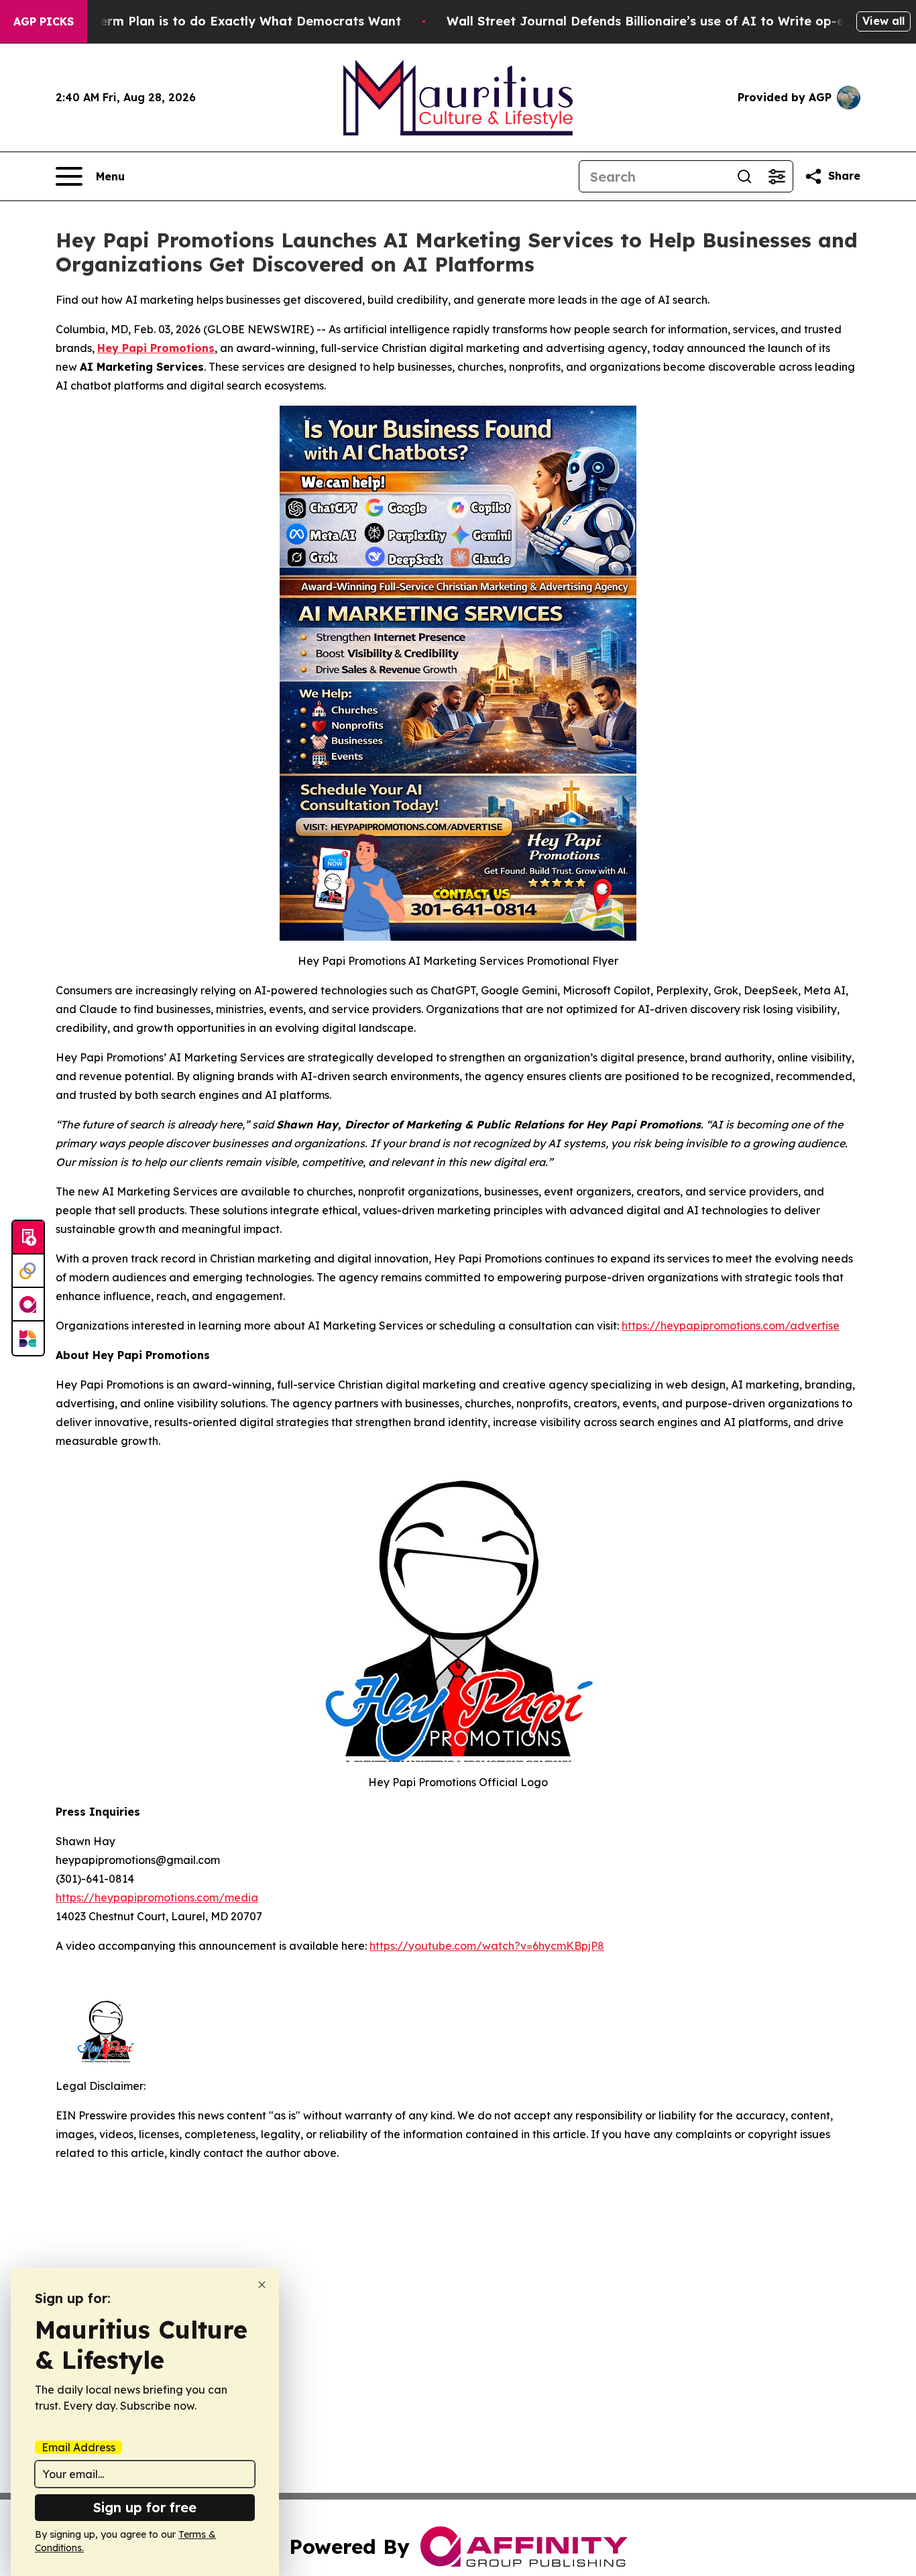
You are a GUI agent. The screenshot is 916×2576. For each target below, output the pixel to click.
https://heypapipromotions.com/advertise (731, 1326)
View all (883, 21)
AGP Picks (44, 21)
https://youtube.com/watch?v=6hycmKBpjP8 (487, 1946)
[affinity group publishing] (28, 1305)
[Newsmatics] (28, 1338)
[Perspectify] (28, 1271)
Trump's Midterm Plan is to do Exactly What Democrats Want (211, 21)
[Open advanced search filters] (777, 176)
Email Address (78, 2447)
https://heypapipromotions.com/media (157, 1897)
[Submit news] (28, 1238)
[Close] (262, 2285)
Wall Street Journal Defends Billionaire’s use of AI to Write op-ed (649, 21)
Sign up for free (145, 2507)
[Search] (744, 176)
